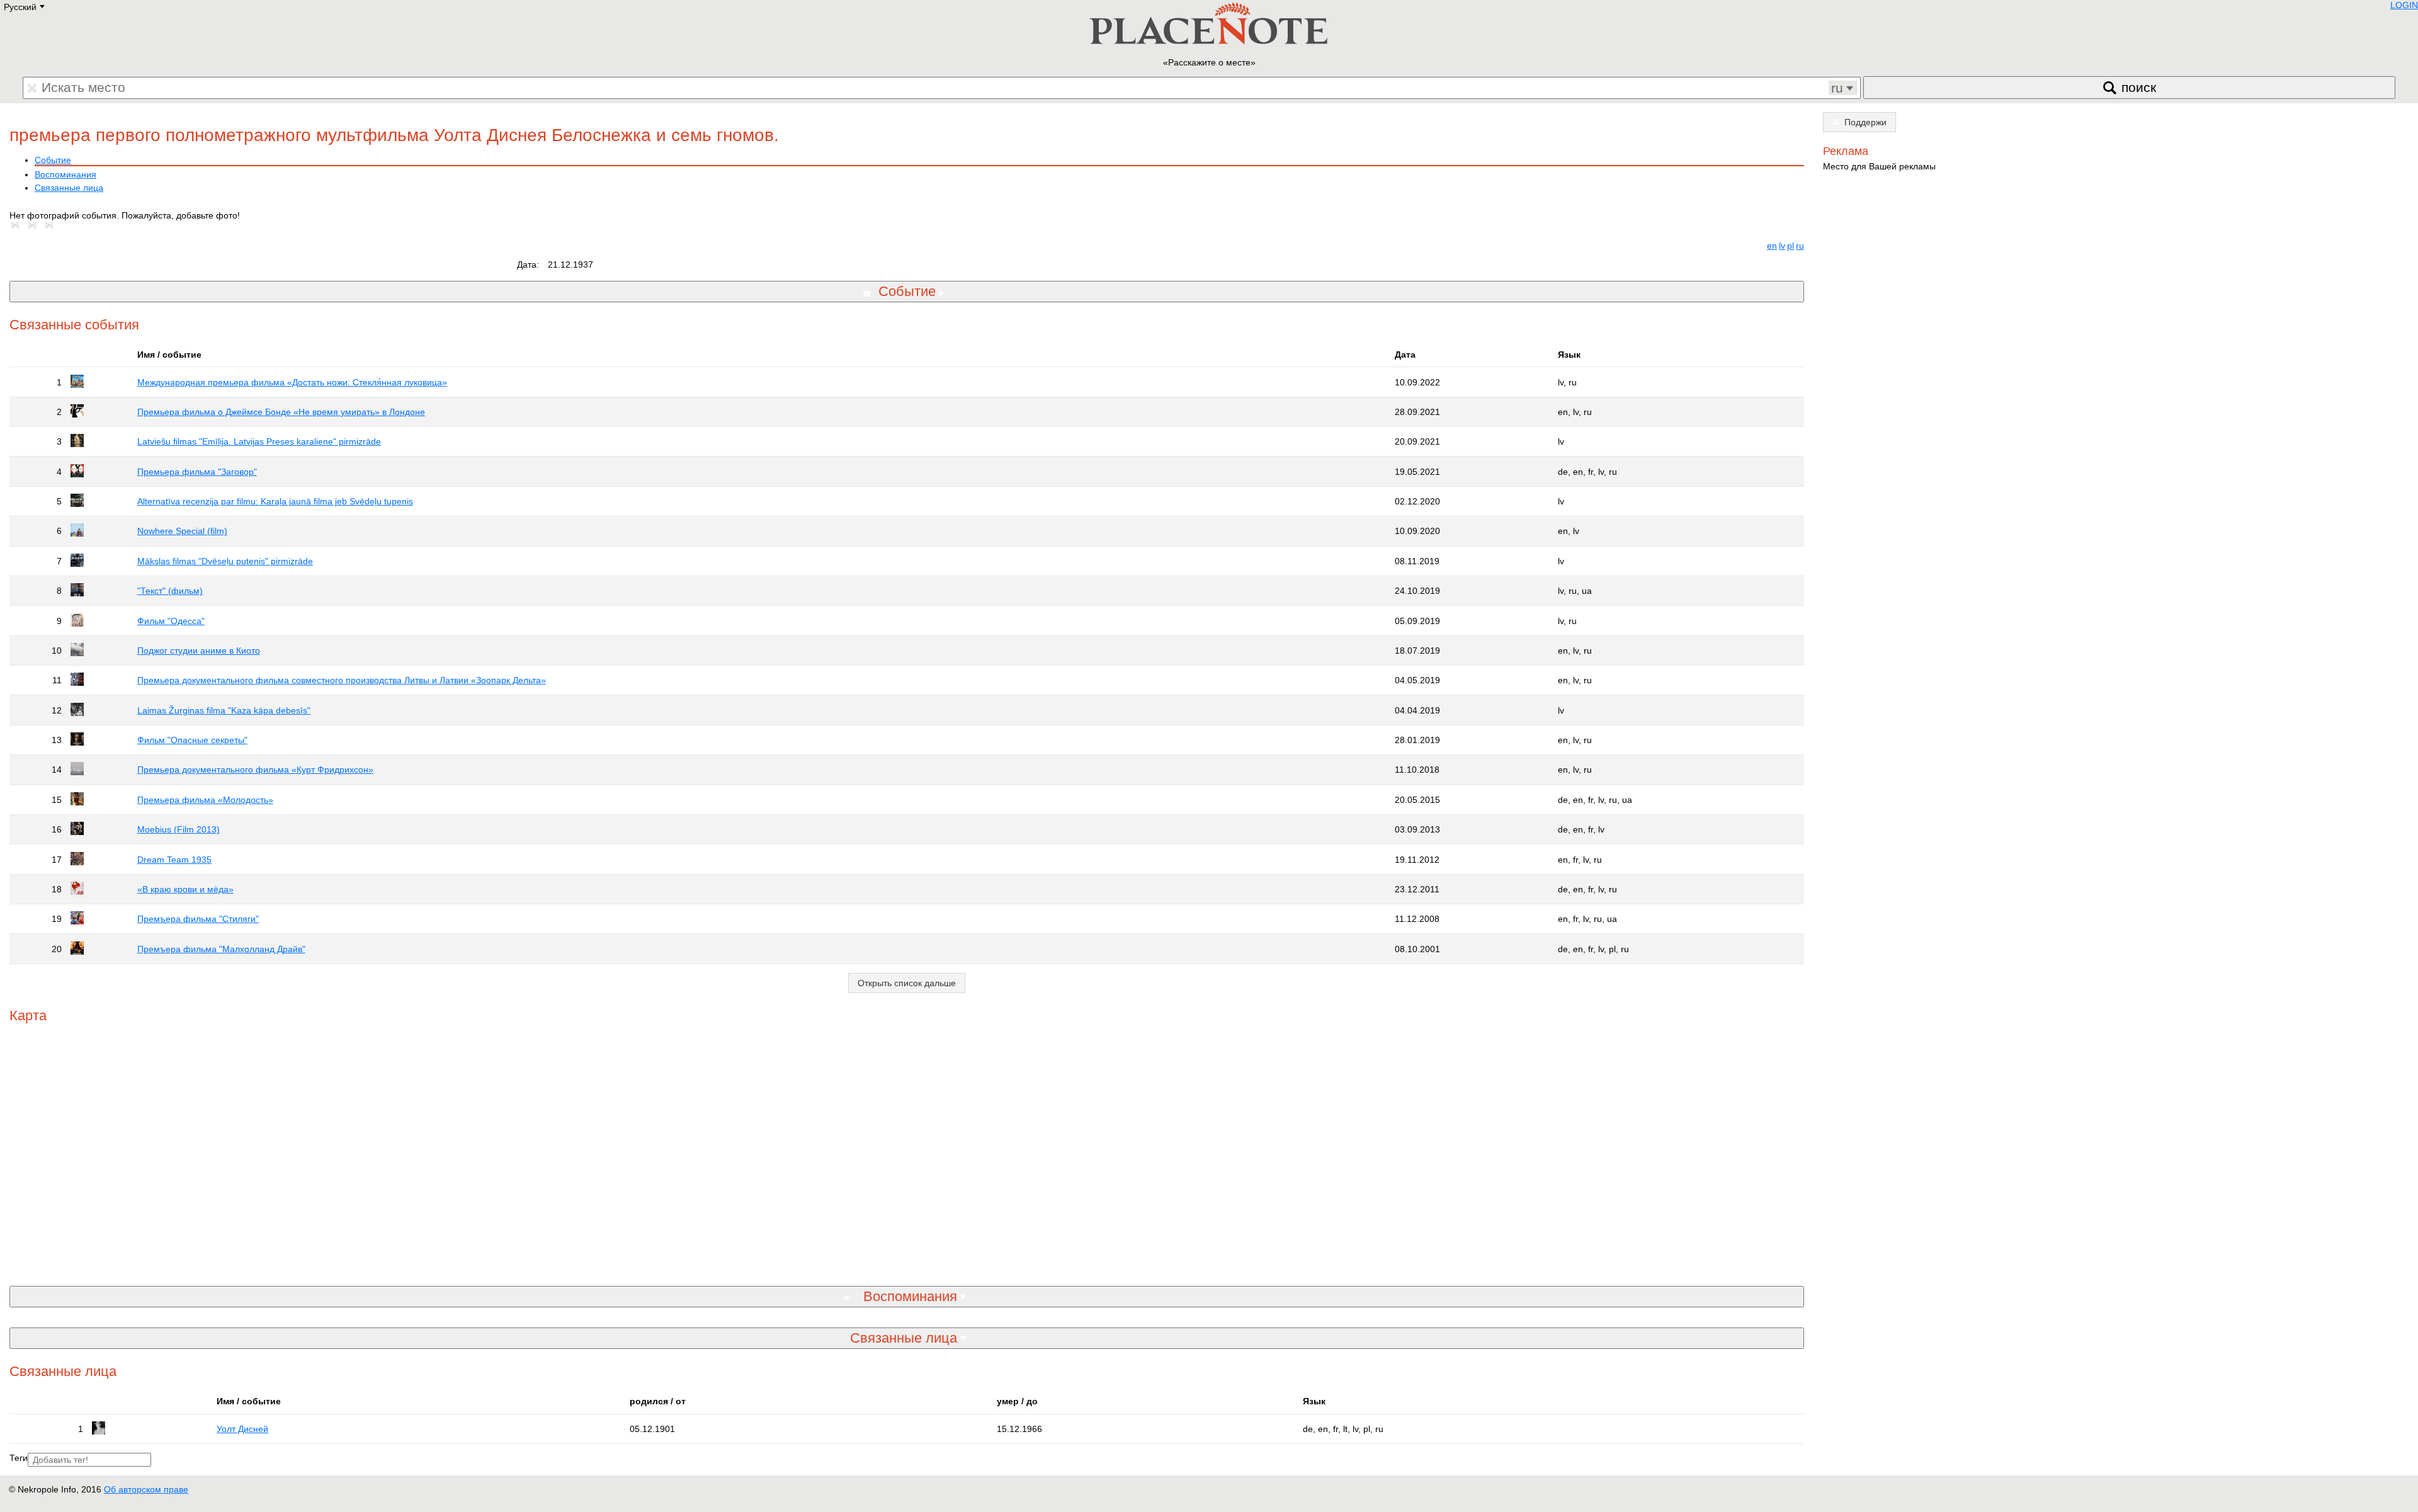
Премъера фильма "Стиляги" (198, 919)
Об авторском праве (146, 1489)
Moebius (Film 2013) (179, 829)
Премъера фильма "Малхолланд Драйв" (221, 949)
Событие (53, 160)
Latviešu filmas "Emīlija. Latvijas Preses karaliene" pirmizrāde (259, 441)
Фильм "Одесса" (171, 621)
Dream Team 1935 (174, 860)
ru (1800, 246)
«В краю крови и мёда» (185, 889)
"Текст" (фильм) (170, 591)
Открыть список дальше (907, 983)
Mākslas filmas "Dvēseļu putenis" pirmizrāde (225, 561)
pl (1791, 246)
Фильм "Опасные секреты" (192, 740)
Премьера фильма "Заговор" (197, 472)
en (1772, 246)
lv (1782, 246)
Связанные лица (69, 188)
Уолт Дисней (242, 1429)
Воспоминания (65, 174)
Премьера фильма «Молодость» (205, 800)
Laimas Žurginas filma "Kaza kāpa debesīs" (224, 710)
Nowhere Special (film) (182, 531)
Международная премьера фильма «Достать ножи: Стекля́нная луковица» (292, 382)
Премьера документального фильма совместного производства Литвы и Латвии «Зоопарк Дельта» (342, 680)
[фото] (18, 225)
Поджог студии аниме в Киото (199, 651)
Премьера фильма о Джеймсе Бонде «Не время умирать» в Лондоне (281, 412)
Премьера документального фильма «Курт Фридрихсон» (255, 770)
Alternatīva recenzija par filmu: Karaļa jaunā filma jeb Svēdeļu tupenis (275, 501)
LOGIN (2404, 5)
